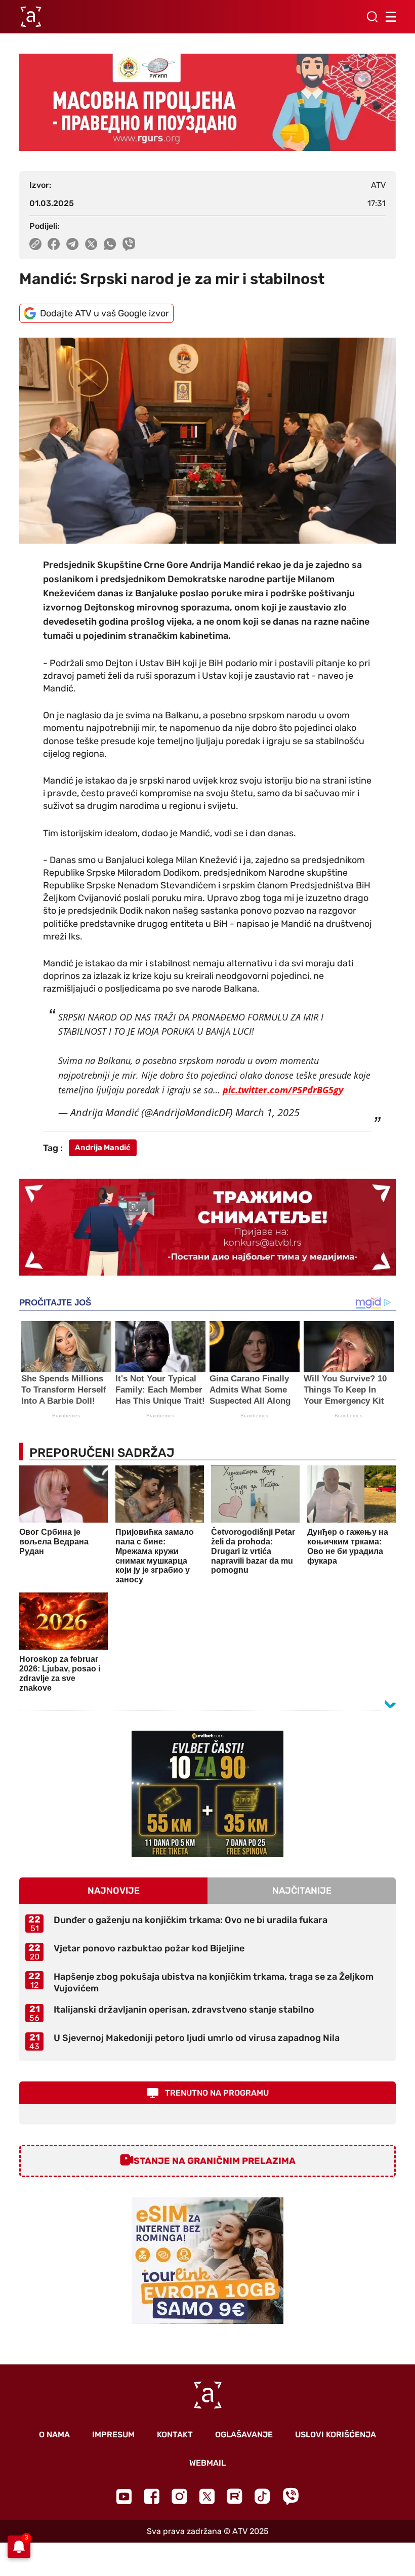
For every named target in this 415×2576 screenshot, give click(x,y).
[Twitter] (207, 2496)
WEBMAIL (207, 2463)
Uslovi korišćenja (336, 2435)
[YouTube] (124, 2497)
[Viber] (290, 2496)
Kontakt (175, 2435)
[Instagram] (179, 2496)
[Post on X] (91, 244)
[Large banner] (207, 102)
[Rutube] (235, 2496)
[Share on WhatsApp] (110, 244)
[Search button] (372, 17)
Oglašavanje (244, 2435)
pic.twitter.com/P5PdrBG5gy (283, 1090)
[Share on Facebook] (54, 244)
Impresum (113, 2435)
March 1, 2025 (267, 1112)
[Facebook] (152, 2496)
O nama (54, 2435)
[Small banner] (207, 1794)
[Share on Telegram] (73, 244)
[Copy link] (35, 244)
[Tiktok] (262, 2496)
